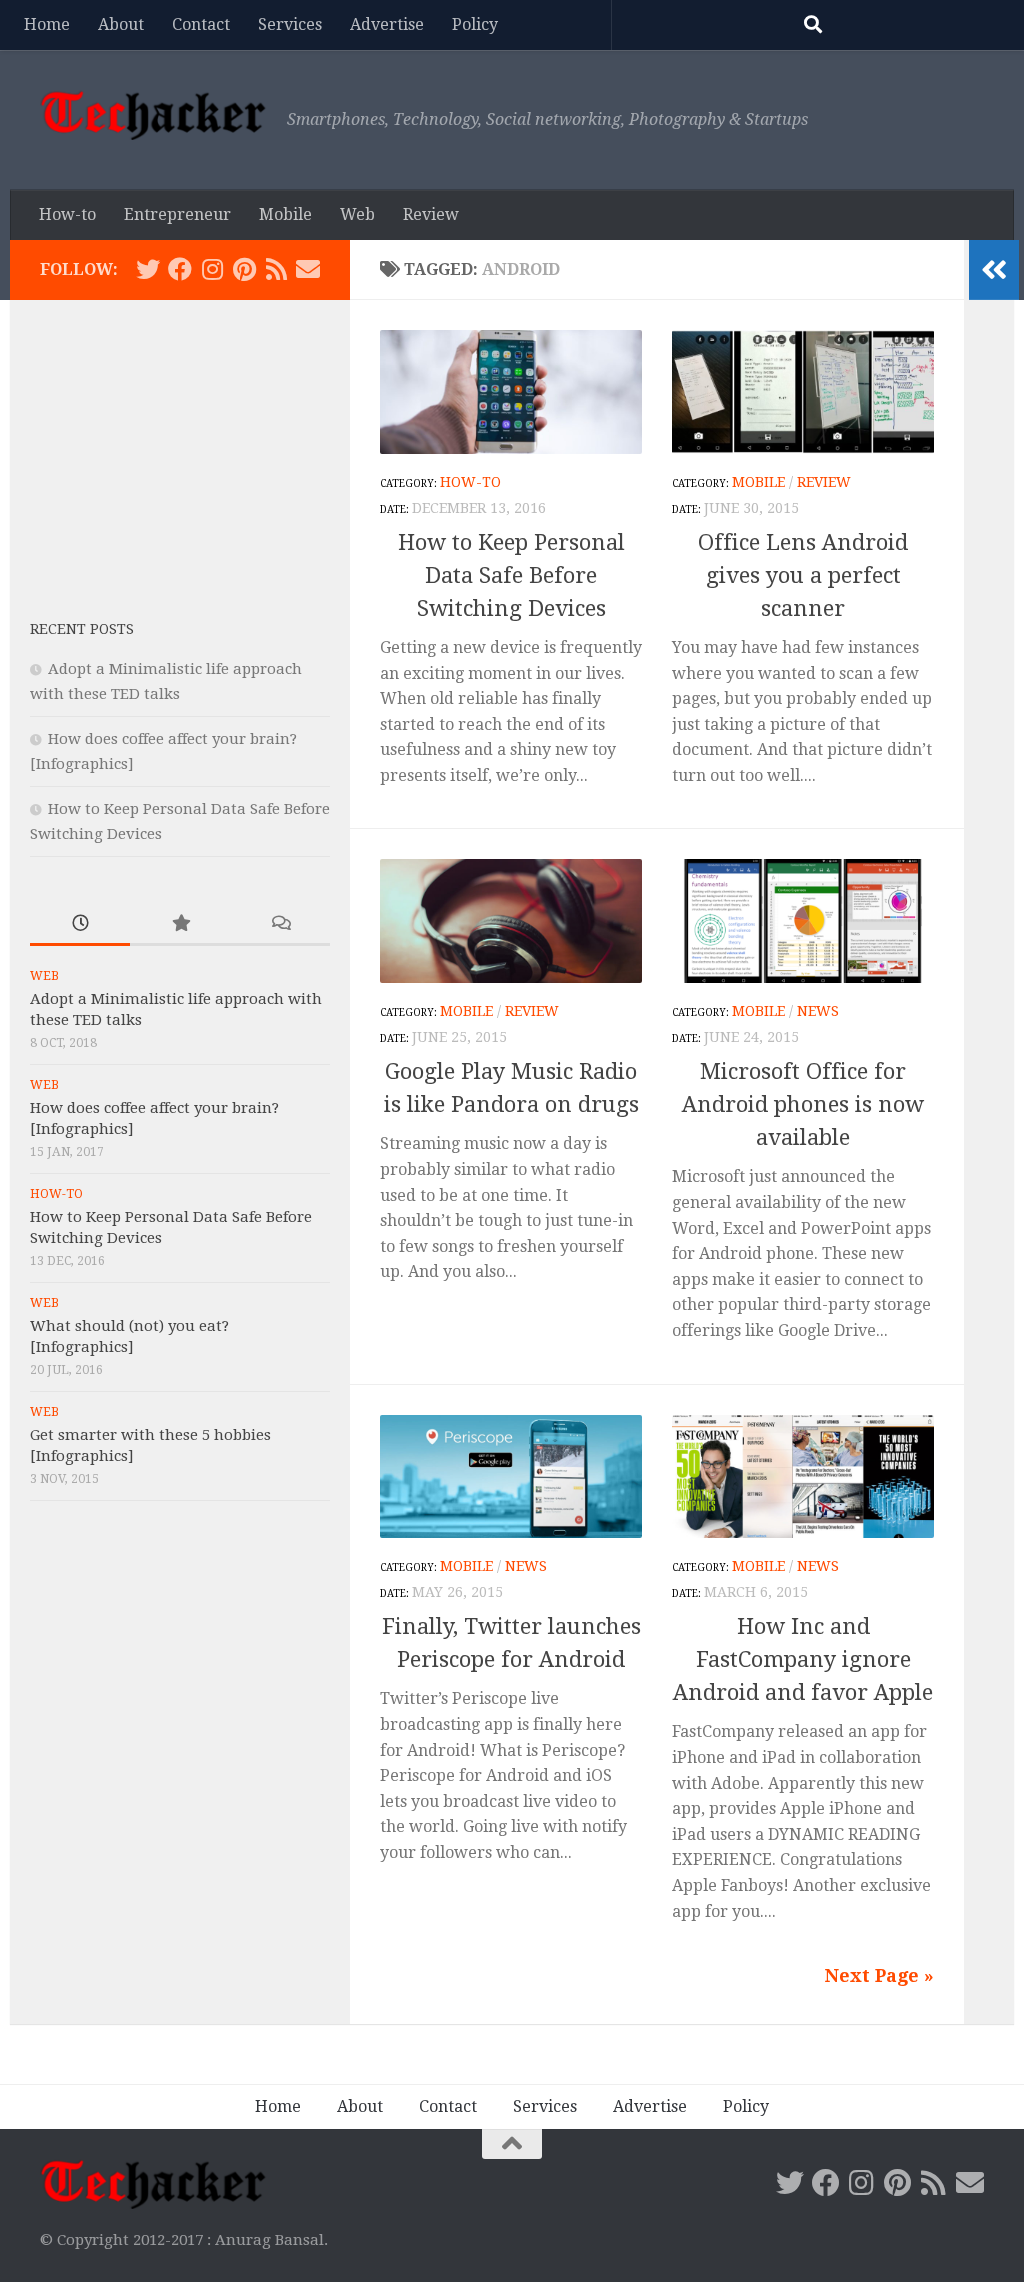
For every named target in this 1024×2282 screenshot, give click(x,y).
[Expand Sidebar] (994, 270)
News (818, 1011)
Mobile (285, 214)
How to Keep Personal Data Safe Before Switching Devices (511, 575)
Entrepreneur (177, 214)
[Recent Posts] (80, 924)
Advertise (387, 24)
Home (47, 24)
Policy (475, 24)
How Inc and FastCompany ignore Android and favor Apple (803, 1659)
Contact (201, 24)
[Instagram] (212, 269)
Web (357, 214)
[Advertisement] (180, 445)
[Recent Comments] (280, 924)
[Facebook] (180, 269)
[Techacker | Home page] (153, 115)
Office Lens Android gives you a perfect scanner (803, 575)
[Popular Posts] (180, 924)
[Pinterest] (244, 269)
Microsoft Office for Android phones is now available (803, 1104)
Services (290, 24)
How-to (67, 214)
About (121, 24)
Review (431, 214)
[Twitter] (148, 269)
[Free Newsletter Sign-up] (308, 269)
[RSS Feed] (276, 269)
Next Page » (879, 1975)
